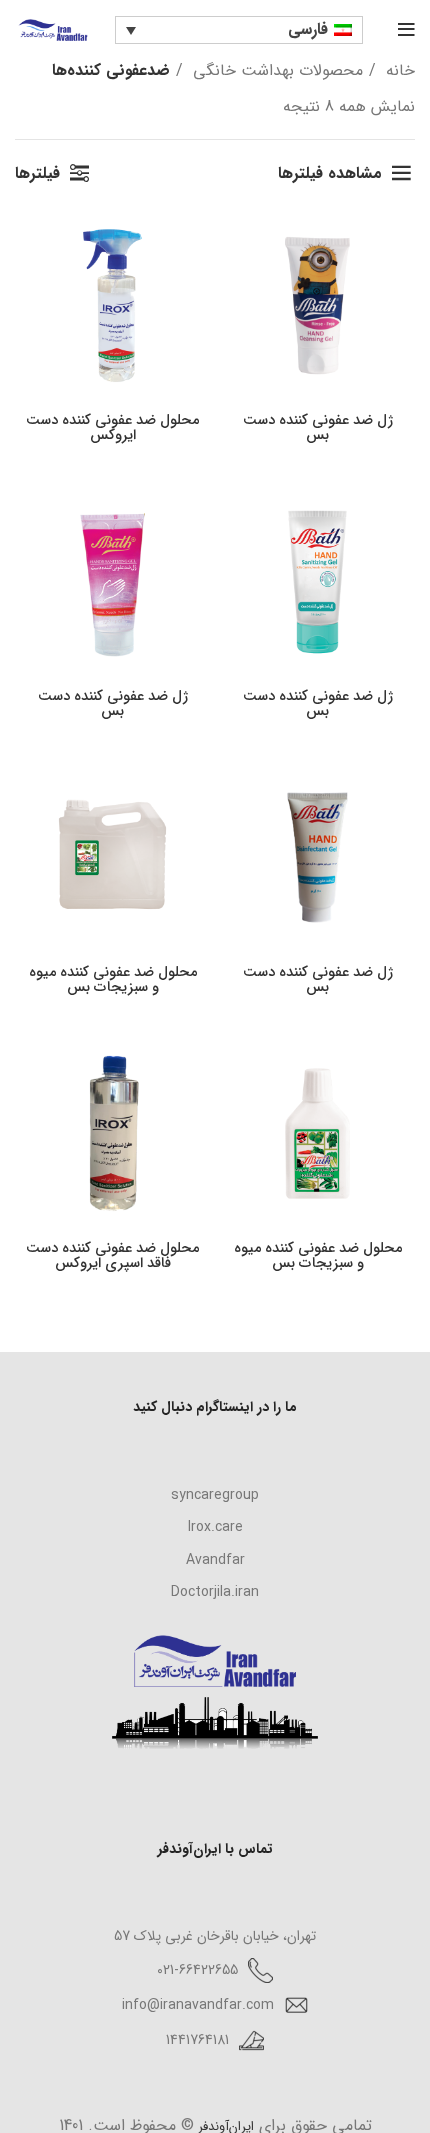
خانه (398, 70)
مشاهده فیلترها (330, 173)
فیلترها (37, 173)
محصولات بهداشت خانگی (275, 70)
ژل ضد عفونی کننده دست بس (318, 428)
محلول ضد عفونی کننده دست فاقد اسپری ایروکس (112, 1256)
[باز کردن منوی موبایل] (406, 30)
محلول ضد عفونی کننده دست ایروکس (112, 428)
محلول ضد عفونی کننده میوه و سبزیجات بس (113, 980)
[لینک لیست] (215, 1495)
